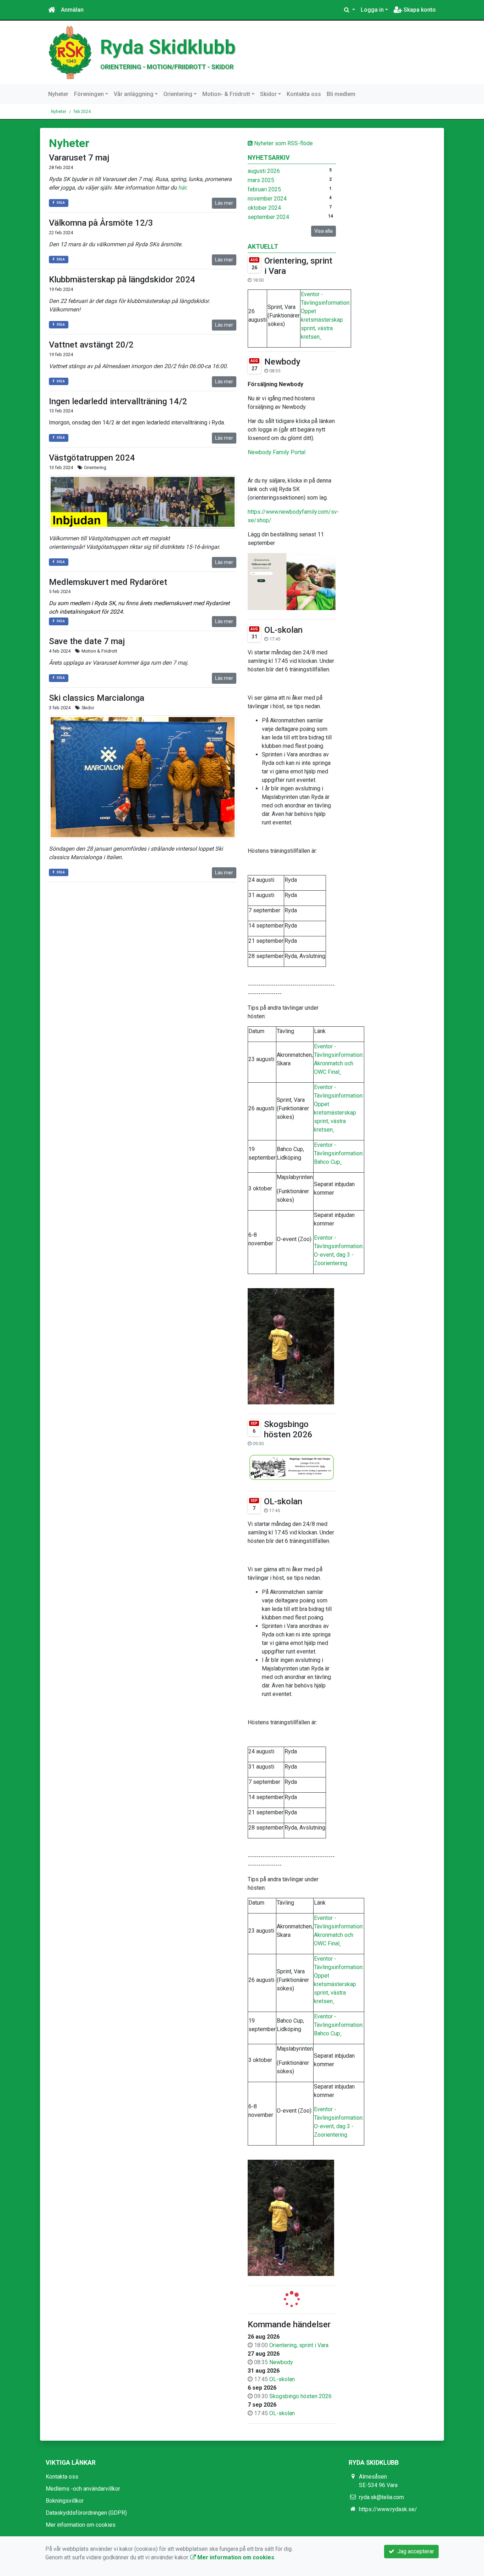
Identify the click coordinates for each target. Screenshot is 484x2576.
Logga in (372, 10)
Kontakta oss (304, 94)
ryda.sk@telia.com (381, 2497)
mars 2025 (261, 180)
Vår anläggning (134, 94)
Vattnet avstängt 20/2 (91, 345)
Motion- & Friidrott (226, 94)
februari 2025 (264, 189)
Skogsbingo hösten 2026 (288, 1429)
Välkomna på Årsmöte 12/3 (101, 223)
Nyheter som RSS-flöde (283, 143)
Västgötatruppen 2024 (92, 458)
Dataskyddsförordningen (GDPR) (86, 2513)
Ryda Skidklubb (168, 47)
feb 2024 (82, 112)
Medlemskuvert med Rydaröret (108, 582)
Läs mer (224, 203)
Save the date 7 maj (87, 641)
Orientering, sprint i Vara (299, 2345)
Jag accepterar (414, 2551)
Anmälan (72, 10)
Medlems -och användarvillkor (83, 2489)
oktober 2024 (264, 208)
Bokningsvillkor (65, 2501)
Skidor (268, 94)
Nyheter (58, 94)
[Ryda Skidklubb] (70, 52)
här (182, 188)
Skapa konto (419, 10)
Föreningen (89, 94)
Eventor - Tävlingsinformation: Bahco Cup (339, 1153)
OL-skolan (283, 630)
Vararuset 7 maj (79, 158)
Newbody (282, 362)
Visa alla (323, 231)
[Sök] (350, 10)
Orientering (178, 94)
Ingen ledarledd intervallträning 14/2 (118, 401)
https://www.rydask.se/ (388, 2509)
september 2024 (268, 217)
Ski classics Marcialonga (97, 698)
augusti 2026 (264, 171)
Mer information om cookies (81, 2525)
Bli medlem (341, 94)
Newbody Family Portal (277, 452)
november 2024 (267, 199)
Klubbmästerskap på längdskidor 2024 (122, 280)
